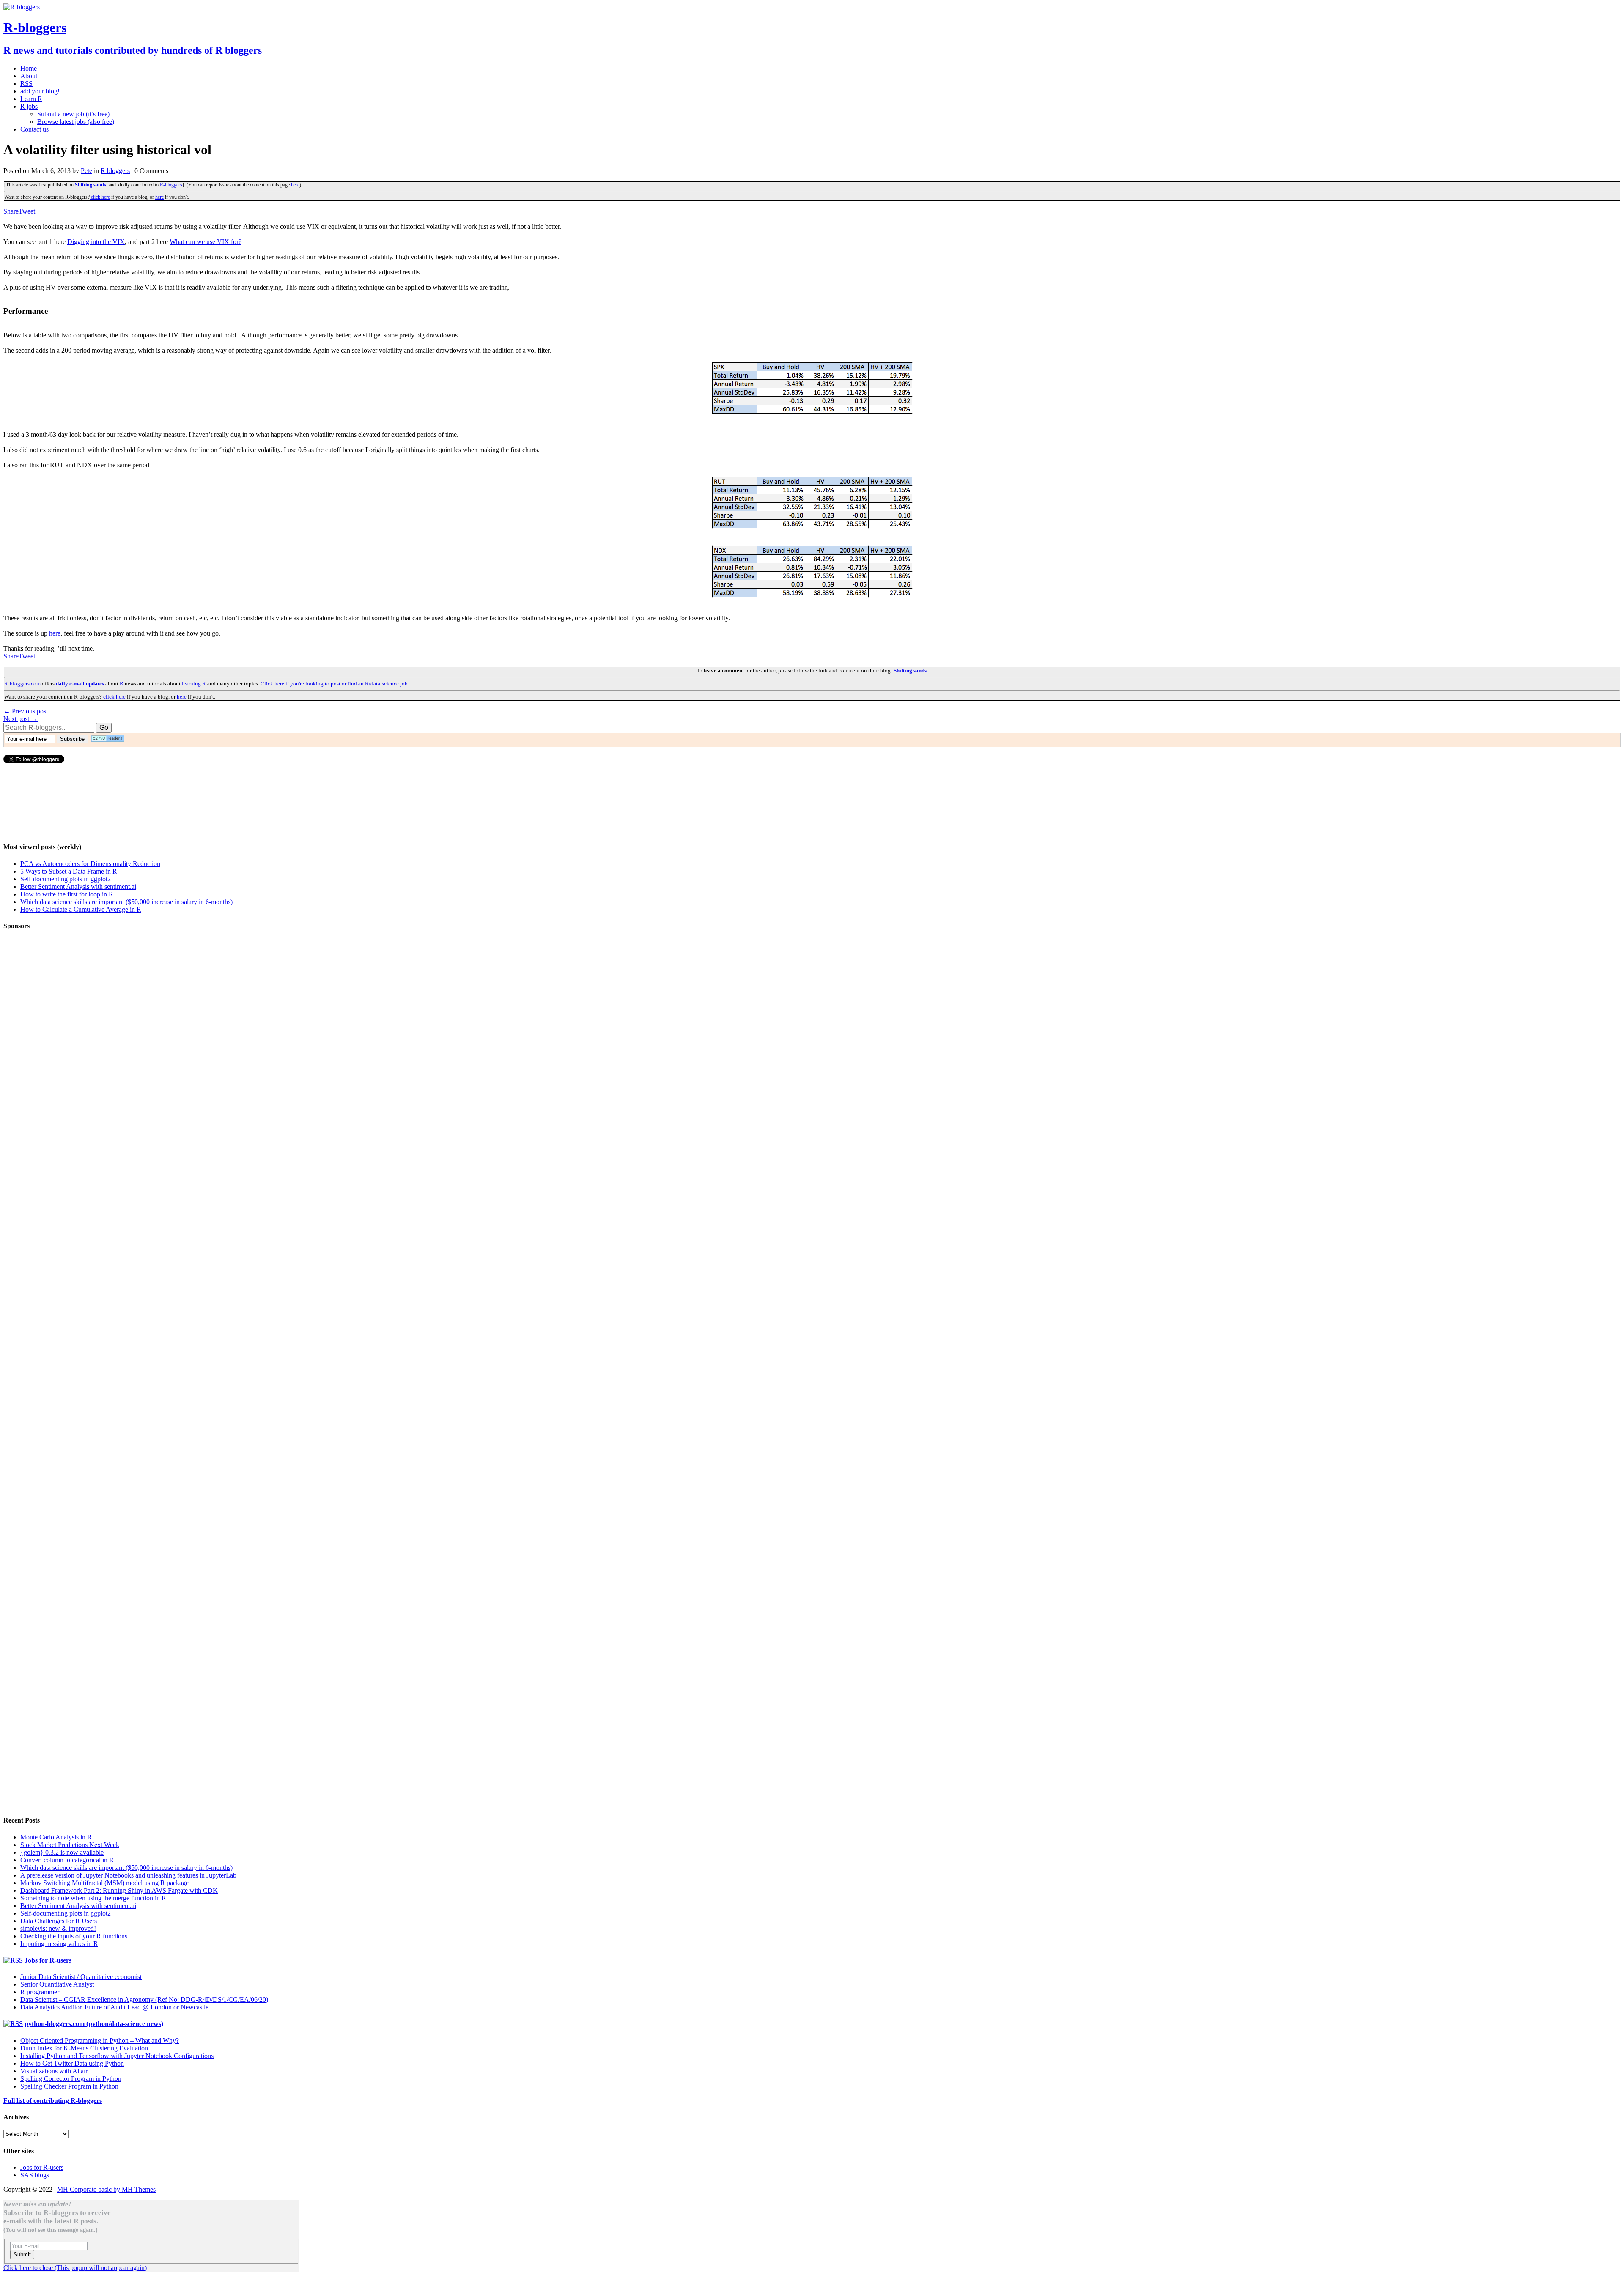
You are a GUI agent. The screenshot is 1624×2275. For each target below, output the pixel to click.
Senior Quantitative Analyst (57, 1984)
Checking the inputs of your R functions (74, 1936)
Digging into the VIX (96, 242)
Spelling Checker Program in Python (69, 2086)
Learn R (31, 99)
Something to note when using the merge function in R (93, 1898)
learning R (194, 684)
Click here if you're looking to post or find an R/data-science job (334, 684)
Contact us (34, 129)
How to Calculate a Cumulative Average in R (81, 909)
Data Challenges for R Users (59, 1921)
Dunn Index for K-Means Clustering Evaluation (84, 2048)
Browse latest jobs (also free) (76, 122)
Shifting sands (91, 185)
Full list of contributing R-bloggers (53, 2101)
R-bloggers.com (22, 684)
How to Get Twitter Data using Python (72, 2063)
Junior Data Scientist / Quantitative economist (81, 1977)
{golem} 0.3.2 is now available (62, 1852)
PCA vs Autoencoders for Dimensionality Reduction (90, 864)
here (295, 185)
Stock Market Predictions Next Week (70, 1845)
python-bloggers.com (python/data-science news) (94, 2024)
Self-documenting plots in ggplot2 (66, 879)
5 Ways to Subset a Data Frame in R (69, 871)
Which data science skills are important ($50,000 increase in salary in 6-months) (126, 902)
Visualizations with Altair (54, 2071)
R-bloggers (171, 185)
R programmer (40, 1992)
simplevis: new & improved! (58, 1928)
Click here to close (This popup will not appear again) (75, 2268)
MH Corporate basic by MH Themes (106, 2189)
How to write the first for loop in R (67, 894)
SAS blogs (35, 2175)
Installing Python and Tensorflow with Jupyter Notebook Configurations (117, 2056)
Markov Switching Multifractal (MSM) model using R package (104, 1883)
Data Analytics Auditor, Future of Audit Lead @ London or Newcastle (114, 2007)
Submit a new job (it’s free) (73, 114)
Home (29, 68)
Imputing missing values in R (59, 1944)
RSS (26, 84)
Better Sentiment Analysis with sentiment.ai (78, 887)
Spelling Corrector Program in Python (71, 2079)
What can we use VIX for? (206, 242)
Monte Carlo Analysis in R (56, 1837)
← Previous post (26, 711)
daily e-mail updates (80, 684)
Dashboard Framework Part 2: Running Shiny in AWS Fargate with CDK (119, 1890)
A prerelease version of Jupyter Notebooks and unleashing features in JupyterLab (128, 1875)
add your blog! (40, 91)
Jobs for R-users (48, 1960)
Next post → (21, 719)
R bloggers (115, 171)
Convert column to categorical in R (67, 1860)
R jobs (29, 106)
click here (100, 197)
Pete (86, 171)
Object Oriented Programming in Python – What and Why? (100, 2041)
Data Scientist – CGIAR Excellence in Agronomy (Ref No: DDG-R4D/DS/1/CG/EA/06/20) (144, 2000)
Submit (22, 2254)
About (29, 76)
